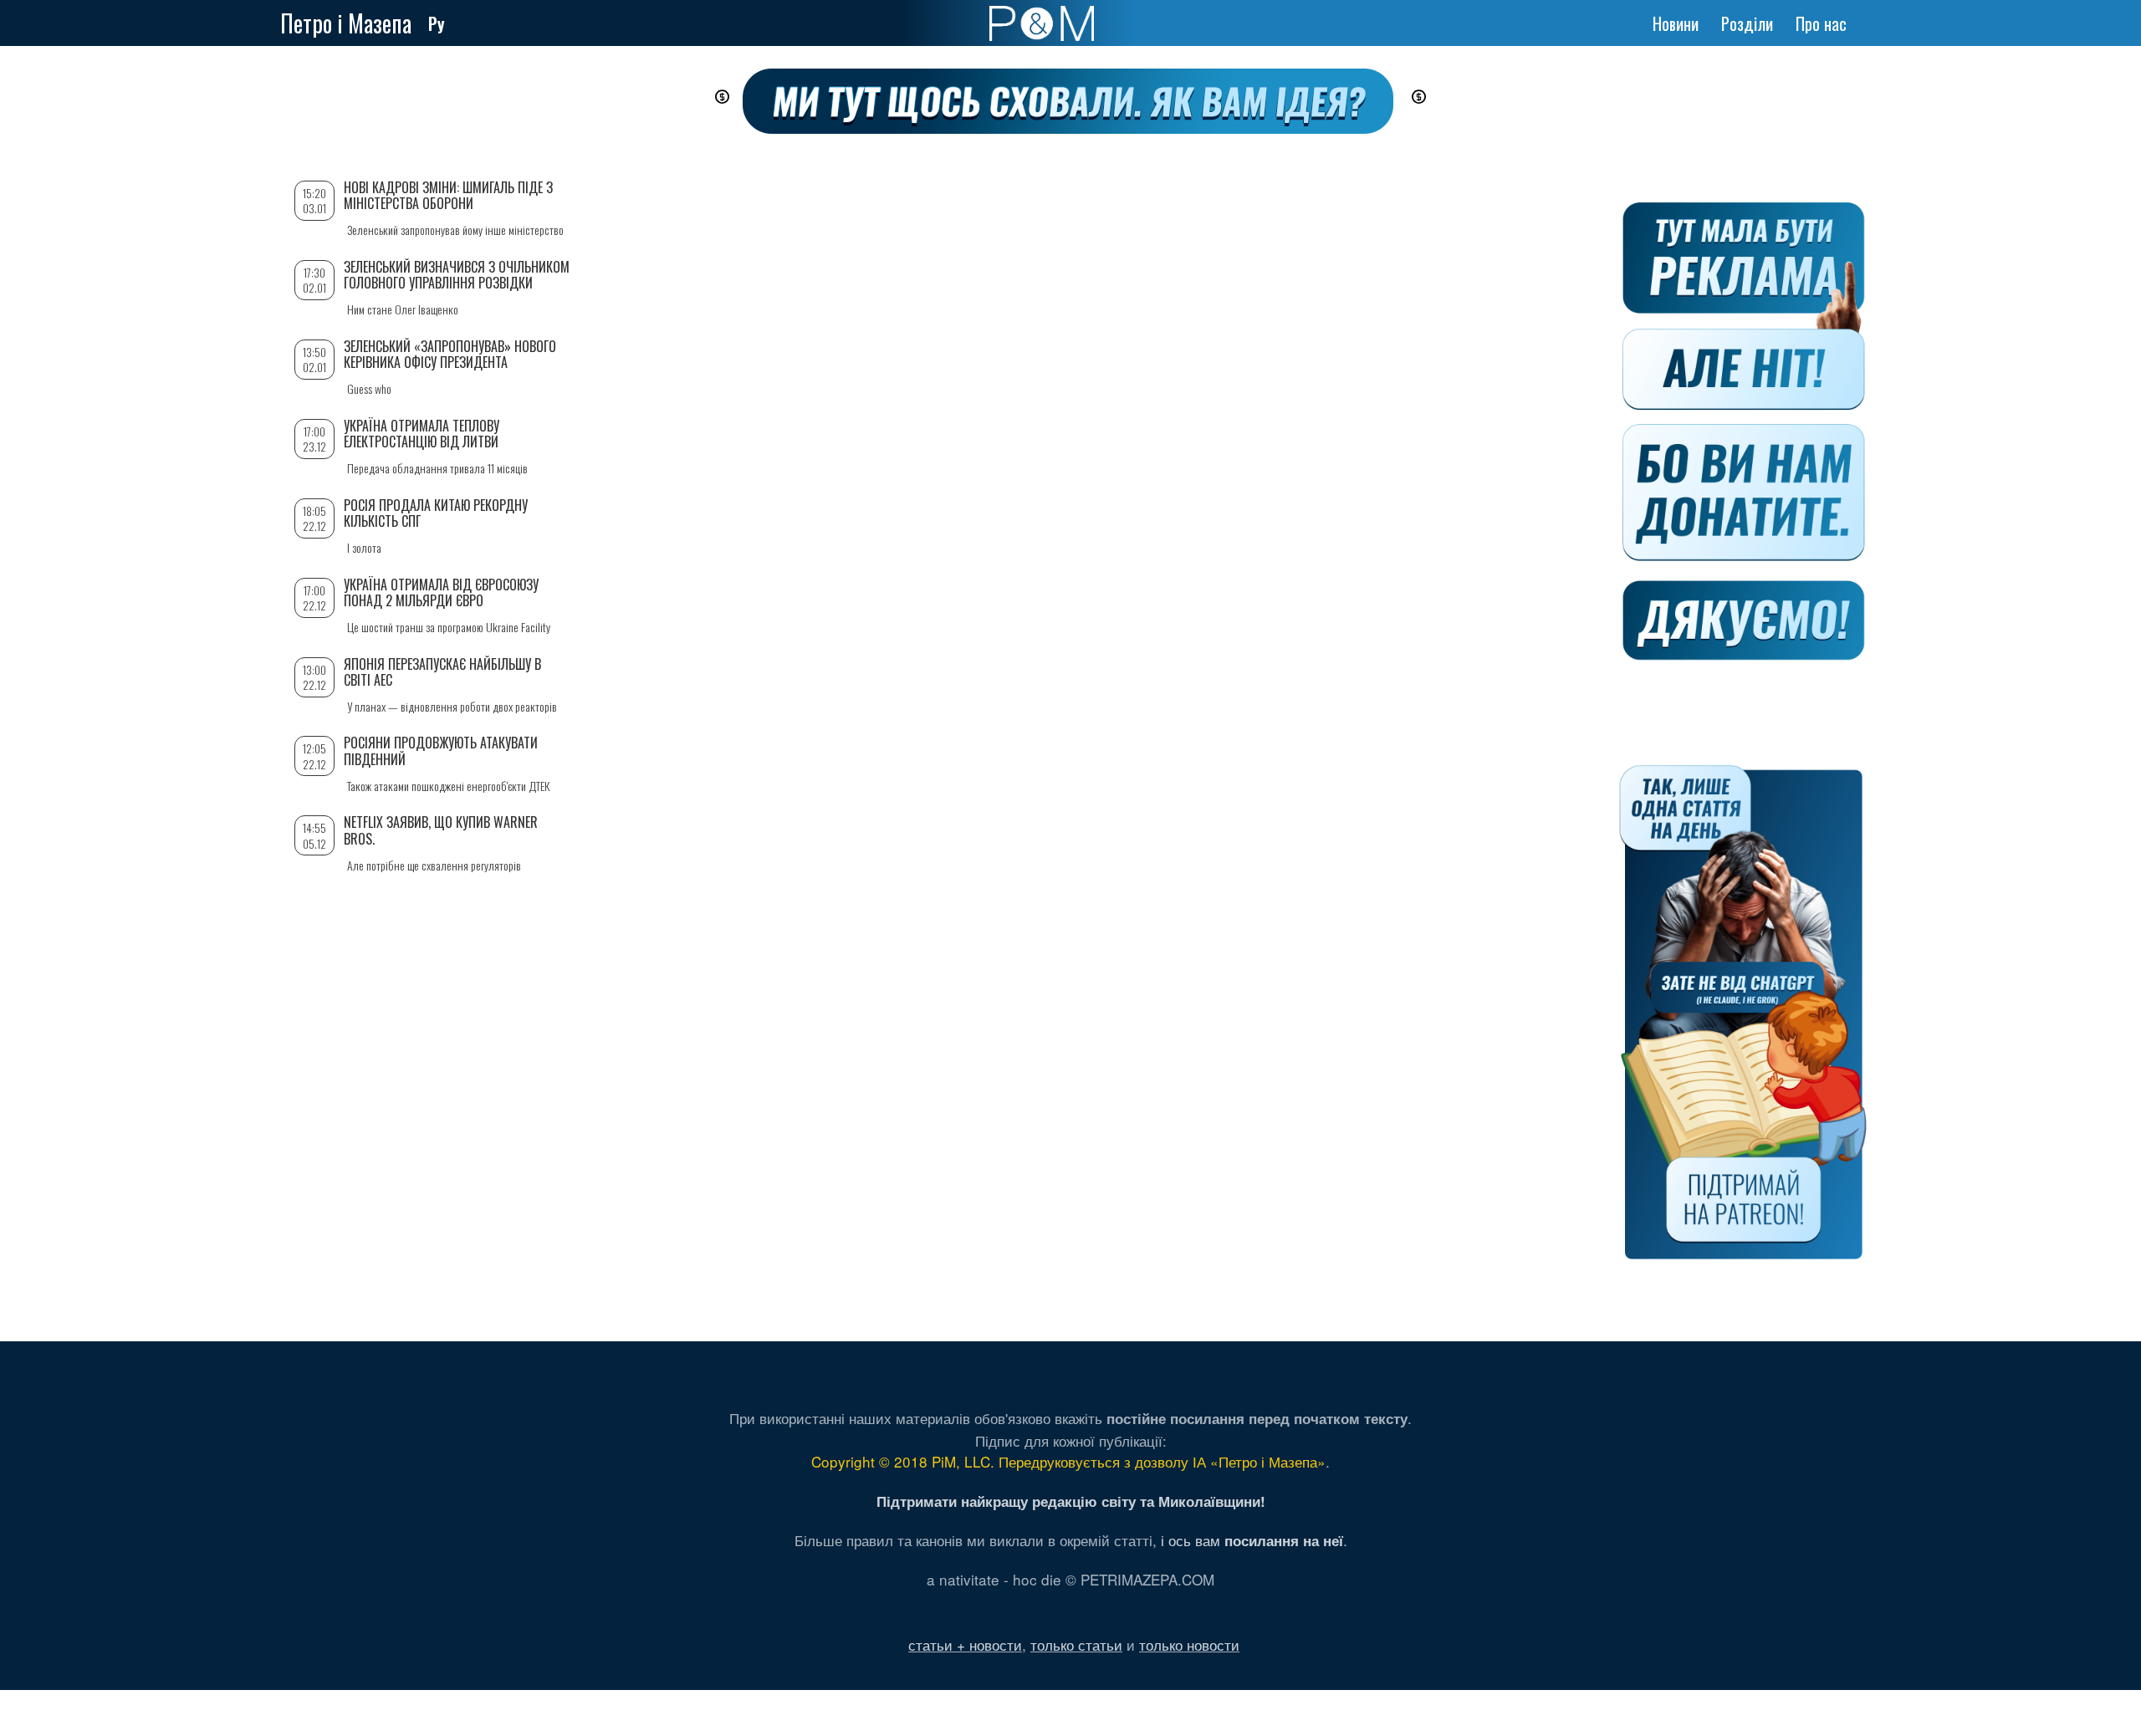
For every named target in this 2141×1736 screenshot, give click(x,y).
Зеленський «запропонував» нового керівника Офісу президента (450, 354)
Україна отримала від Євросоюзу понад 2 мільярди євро (441, 592)
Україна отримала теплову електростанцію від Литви (422, 434)
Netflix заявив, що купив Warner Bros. (441, 830)
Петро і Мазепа (346, 23)
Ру (437, 23)
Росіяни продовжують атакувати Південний (441, 751)
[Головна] (1042, 23)
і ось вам (1252, 1540)
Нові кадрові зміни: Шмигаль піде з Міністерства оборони (448, 195)
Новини (1676, 23)
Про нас (1821, 23)
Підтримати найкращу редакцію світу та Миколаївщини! (1071, 1501)
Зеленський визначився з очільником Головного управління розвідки (457, 275)
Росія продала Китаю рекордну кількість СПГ (436, 513)
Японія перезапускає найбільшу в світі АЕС (442, 672)
